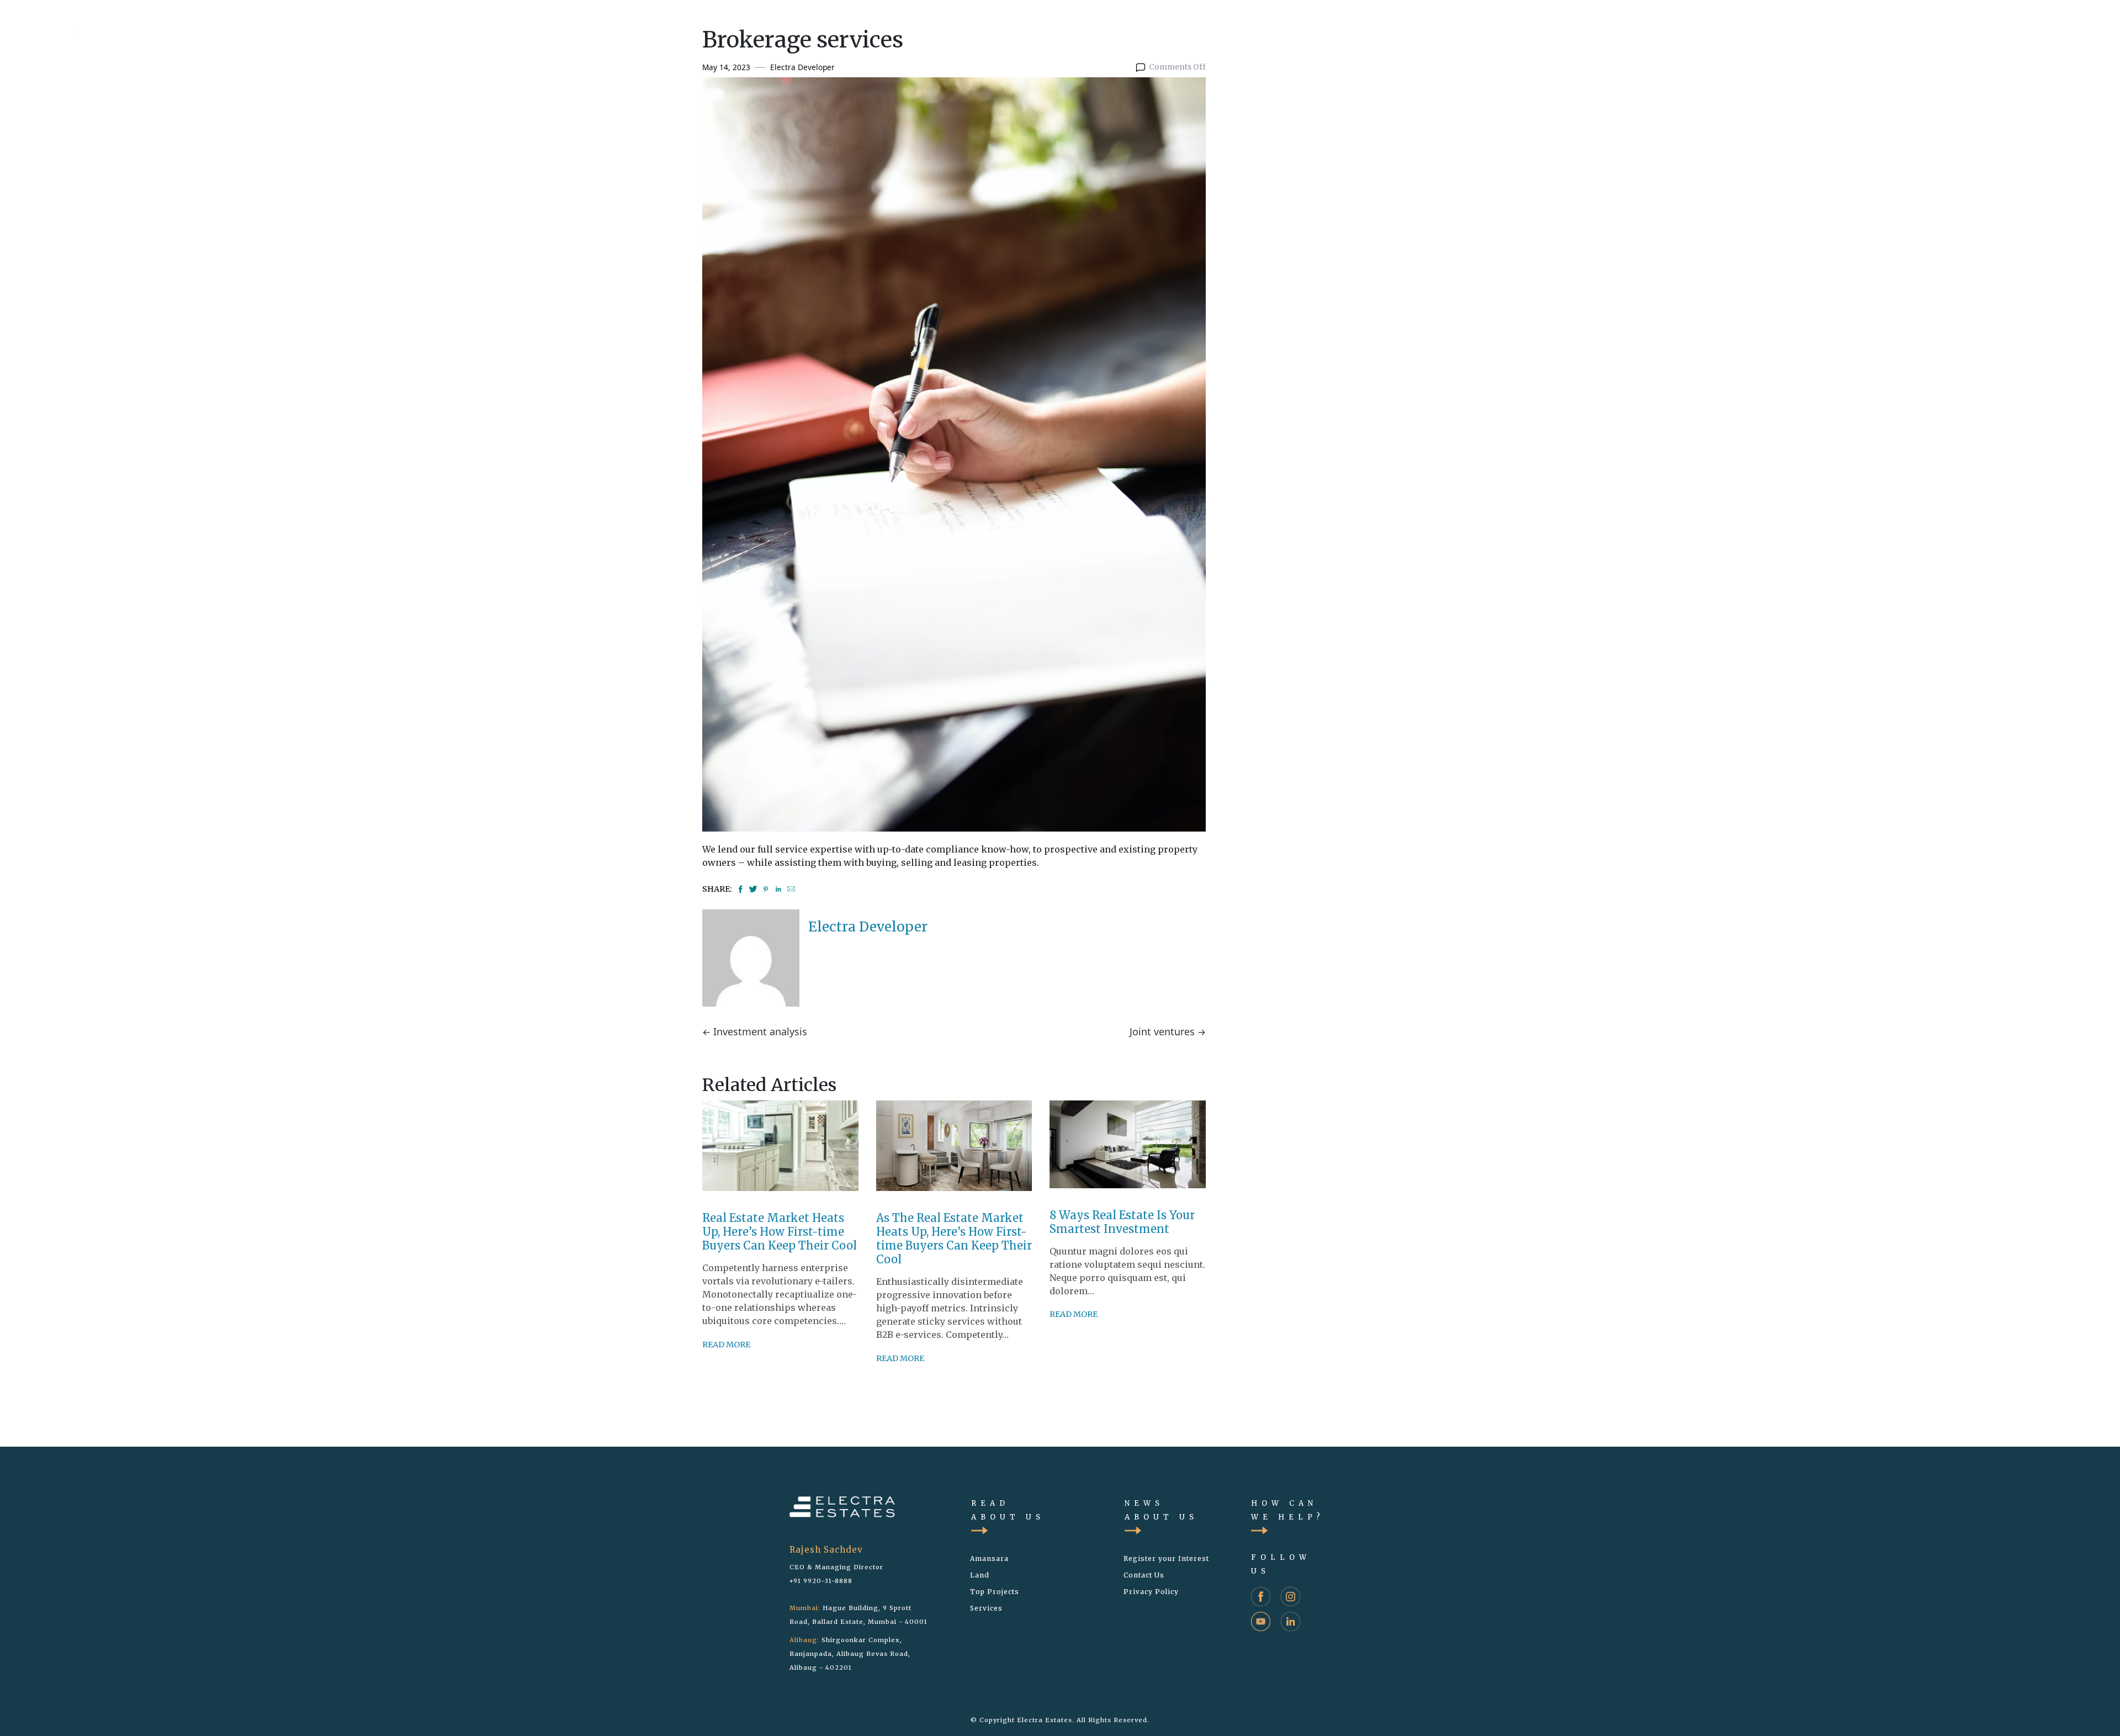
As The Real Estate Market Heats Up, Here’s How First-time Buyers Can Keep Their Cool (954, 1239)
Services (986, 1608)
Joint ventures (1162, 1031)
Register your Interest (1166, 1558)
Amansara (989, 1558)
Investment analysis (760, 1031)
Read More (726, 1345)
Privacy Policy (1151, 1592)
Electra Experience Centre (2026, 30)
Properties (1868, 30)
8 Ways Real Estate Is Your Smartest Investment (1122, 1222)
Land (1928, 30)
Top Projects (995, 1592)
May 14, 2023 (726, 67)
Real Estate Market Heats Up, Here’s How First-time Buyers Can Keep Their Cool (780, 1232)
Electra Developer (802, 67)
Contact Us (1144, 1575)
